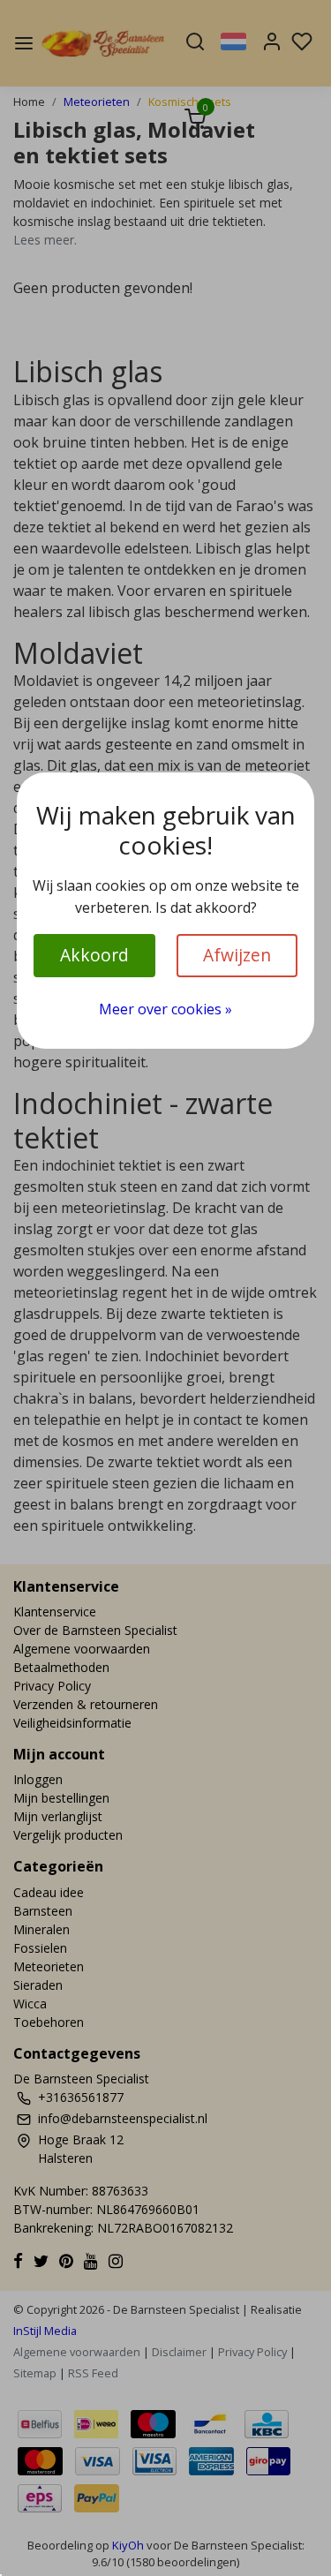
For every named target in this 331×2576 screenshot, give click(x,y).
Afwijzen (237, 955)
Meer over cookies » (165, 1009)
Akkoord (94, 955)
